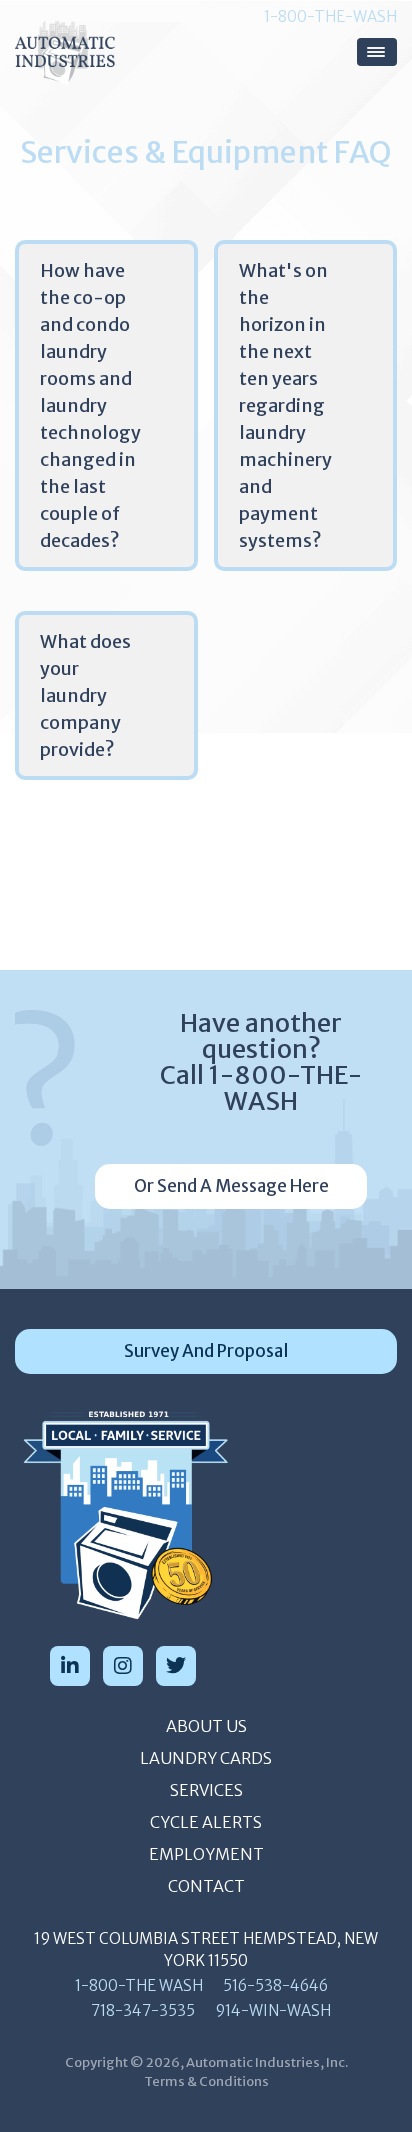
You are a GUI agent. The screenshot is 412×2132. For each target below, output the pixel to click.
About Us (206, 1726)
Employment (206, 1854)
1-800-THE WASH (139, 1985)
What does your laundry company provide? (85, 695)
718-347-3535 (143, 2010)
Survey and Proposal (206, 1351)
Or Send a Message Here (231, 1186)
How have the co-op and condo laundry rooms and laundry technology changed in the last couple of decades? (90, 405)
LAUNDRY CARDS (206, 1758)
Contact (206, 1886)
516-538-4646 (275, 1985)
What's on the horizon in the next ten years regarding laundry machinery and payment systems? (285, 405)
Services (206, 1790)
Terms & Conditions (206, 2081)
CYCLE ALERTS (206, 1822)
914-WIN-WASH (273, 2010)
